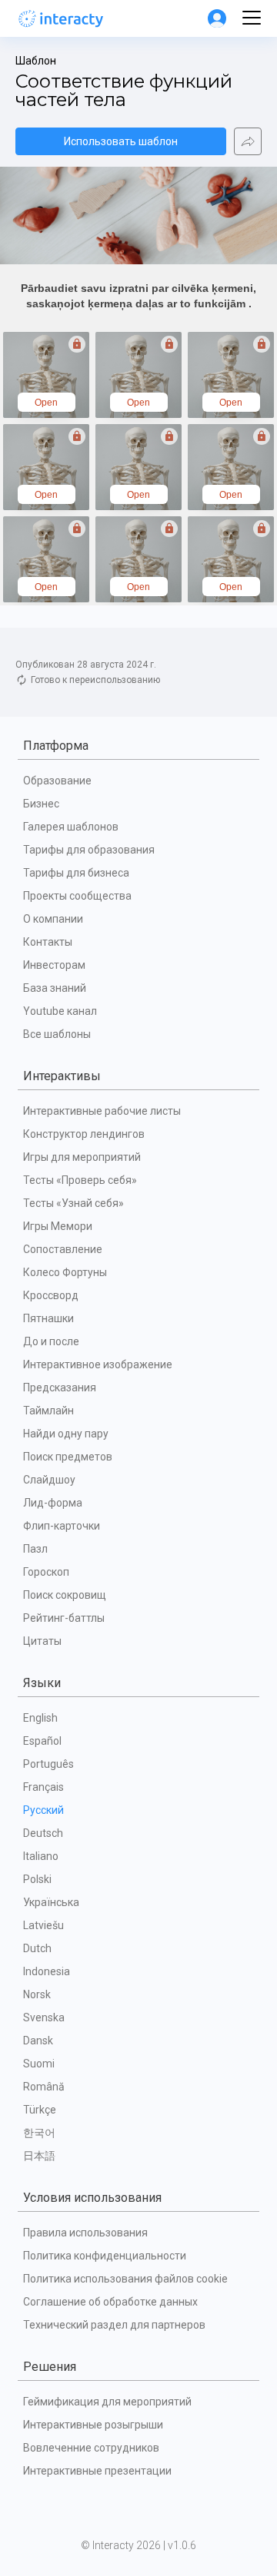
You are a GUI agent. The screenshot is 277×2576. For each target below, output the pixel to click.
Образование (57, 781)
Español (42, 1741)
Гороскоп (46, 1572)
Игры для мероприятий (82, 1157)
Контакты (48, 942)
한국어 (39, 2133)
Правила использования (85, 2233)
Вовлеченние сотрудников (91, 2448)
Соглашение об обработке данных (110, 2302)
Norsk (37, 1994)
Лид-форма (53, 1503)
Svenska (44, 2017)
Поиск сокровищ (65, 1595)
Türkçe (40, 2110)
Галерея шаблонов (71, 827)
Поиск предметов (68, 1457)
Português (48, 1764)
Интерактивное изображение (98, 1364)
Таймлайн (48, 1411)
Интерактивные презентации (97, 2471)
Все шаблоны (57, 1034)
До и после (51, 1341)
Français (43, 1787)
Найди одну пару (66, 1434)
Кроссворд (51, 1295)
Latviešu (43, 1925)
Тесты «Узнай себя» (73, 1203)
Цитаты (42, 1641)
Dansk (38, 2041)
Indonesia (47, 1971)
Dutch (37, 1948)
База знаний (55, 988)
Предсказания (60, 1387)
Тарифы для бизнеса (76, 873)
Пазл (35, 1549)
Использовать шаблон (121, 141)
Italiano (41, 1856)
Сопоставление (63, 1249)
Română (44, 2087)
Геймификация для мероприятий (107, 2402)
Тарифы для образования (89, 850)
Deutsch (43, 1833)
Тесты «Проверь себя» (80, 1180)
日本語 (39, 2156)
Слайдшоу (49, 1480)
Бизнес (41, 804)
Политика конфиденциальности (105, 2256)
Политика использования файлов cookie (125, 2279)
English (40, 1718)
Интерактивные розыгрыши (93, 2425)
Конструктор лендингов (84, 1134)
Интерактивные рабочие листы (102, 1111)
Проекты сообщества (77, 896)
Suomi (39, 2064)
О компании (53, 919)
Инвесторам (54, 965)
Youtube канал (60, 1011)
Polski (37, 1879)
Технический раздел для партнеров (114, 2325)
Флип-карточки (62, 1526)
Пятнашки (48, 1318)
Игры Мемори (58, 1226)
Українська (51, 1902)
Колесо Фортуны (65, 1272)
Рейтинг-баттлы (64, 1618)
